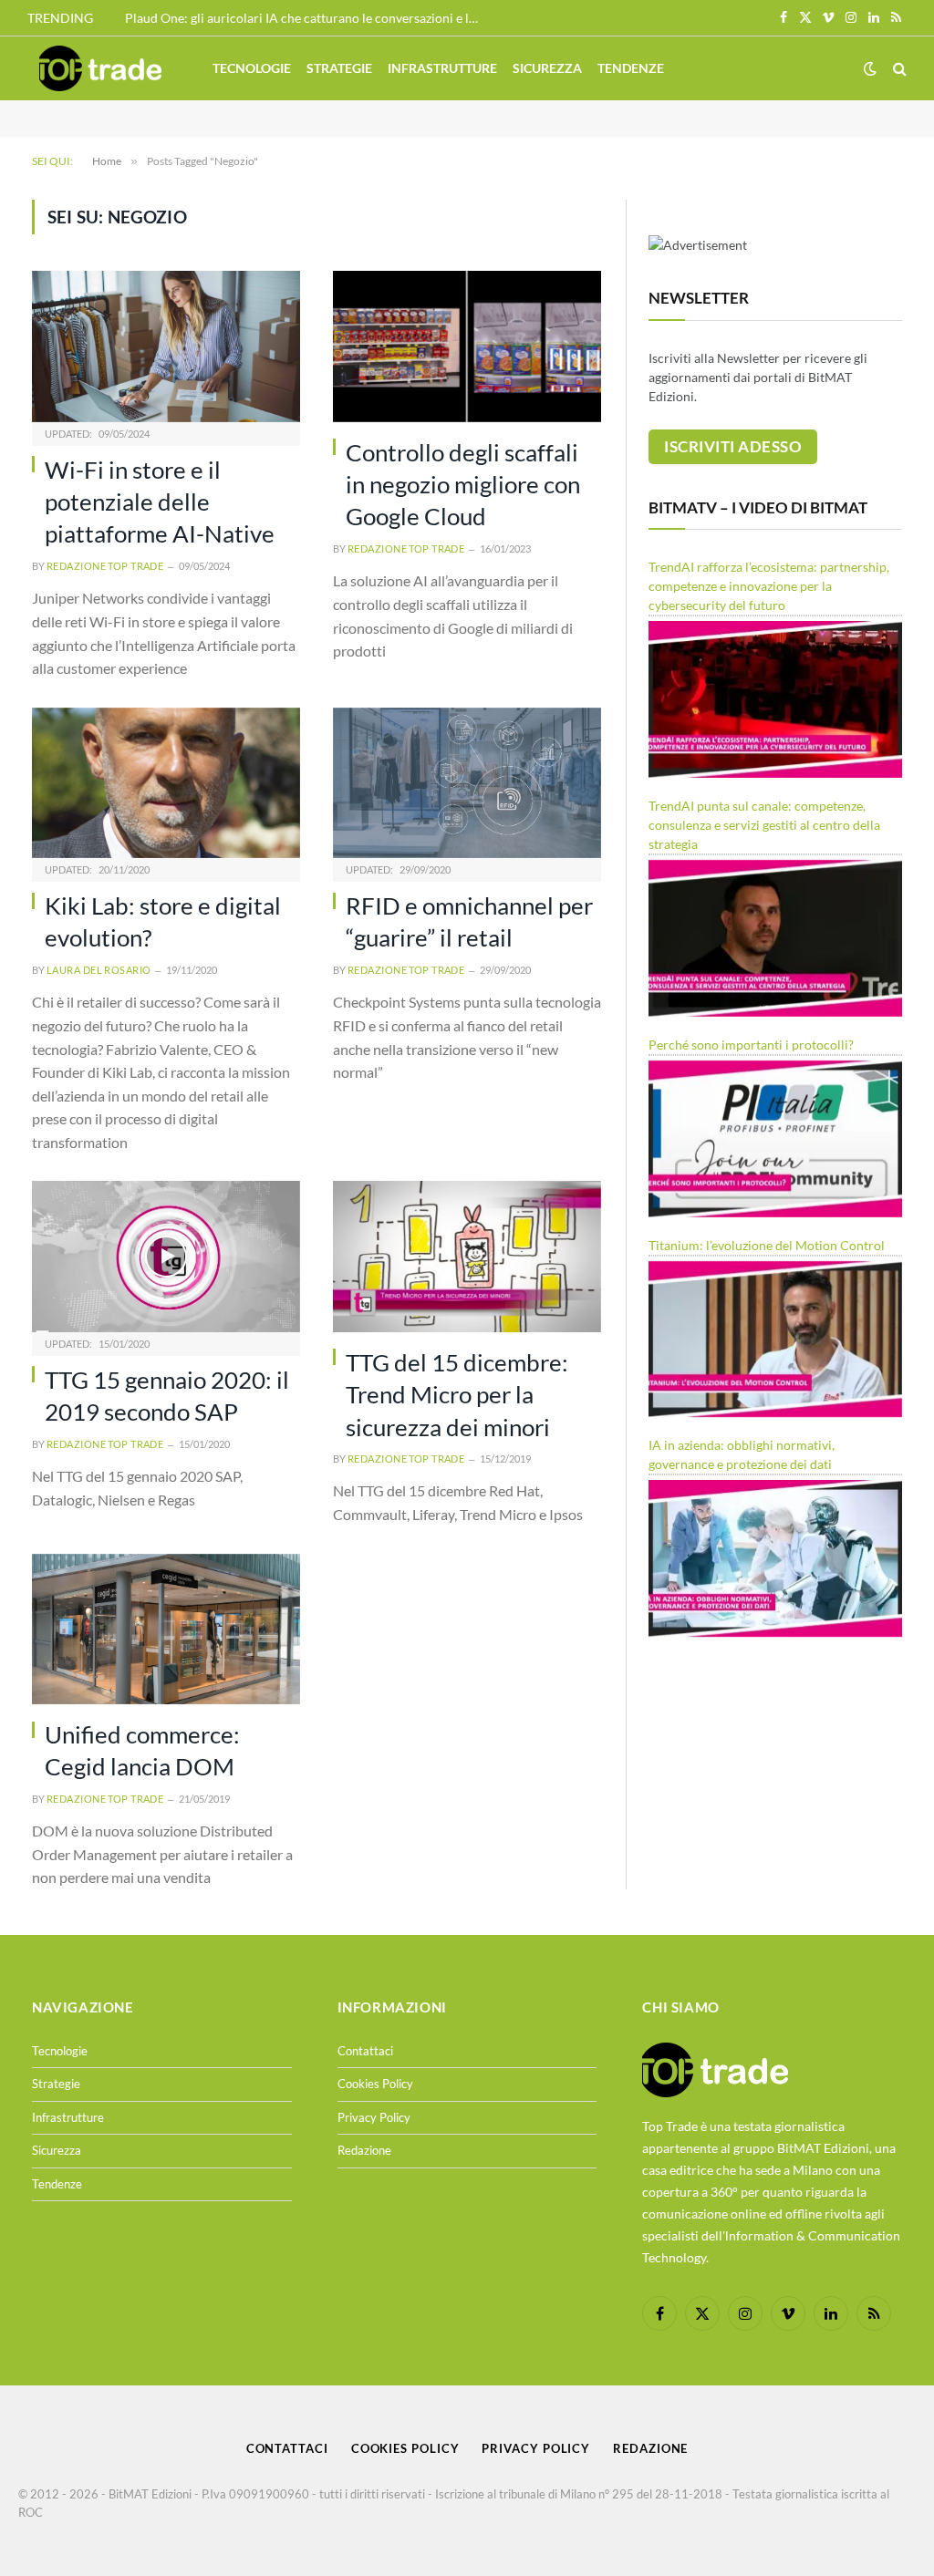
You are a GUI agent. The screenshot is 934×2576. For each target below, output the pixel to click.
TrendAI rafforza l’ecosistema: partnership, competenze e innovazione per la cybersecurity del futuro (769, 586)
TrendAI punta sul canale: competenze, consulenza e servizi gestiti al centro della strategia (764, 825)
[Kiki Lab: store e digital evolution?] (166, 783)
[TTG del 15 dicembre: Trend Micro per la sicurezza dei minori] (467, 1256)
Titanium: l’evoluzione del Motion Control (767, 1245)
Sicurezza (547, 68)
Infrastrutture (442, 68)
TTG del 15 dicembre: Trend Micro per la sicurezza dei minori (457, 1395)
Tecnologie (252, 68)
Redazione (364, 2150)
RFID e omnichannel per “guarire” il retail (469, 921)
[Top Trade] (100, 68)
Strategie (339, 68)
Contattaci (365, 2051)
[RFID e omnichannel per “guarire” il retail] (467, 783)
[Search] (898, 69)
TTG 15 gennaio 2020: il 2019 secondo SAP (167, 1396)
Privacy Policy (374, 2117)
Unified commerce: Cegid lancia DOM (142, 1750)
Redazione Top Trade (105, 566)
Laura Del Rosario (99, 970)
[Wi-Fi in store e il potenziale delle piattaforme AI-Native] (166, 346)
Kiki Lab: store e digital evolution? (163, 921)
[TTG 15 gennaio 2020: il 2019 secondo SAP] (166, 1256)
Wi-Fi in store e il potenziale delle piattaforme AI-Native (160, 502)
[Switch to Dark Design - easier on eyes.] (870, 68)
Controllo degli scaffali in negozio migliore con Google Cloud (463, 485)
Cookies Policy (375, 2084)
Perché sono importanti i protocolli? (751, 1045)
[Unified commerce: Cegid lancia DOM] (166, 1629)
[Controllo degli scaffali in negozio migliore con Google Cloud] (467, 346)
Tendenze (631, 68)
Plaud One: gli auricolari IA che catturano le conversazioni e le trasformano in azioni (307, 18)
